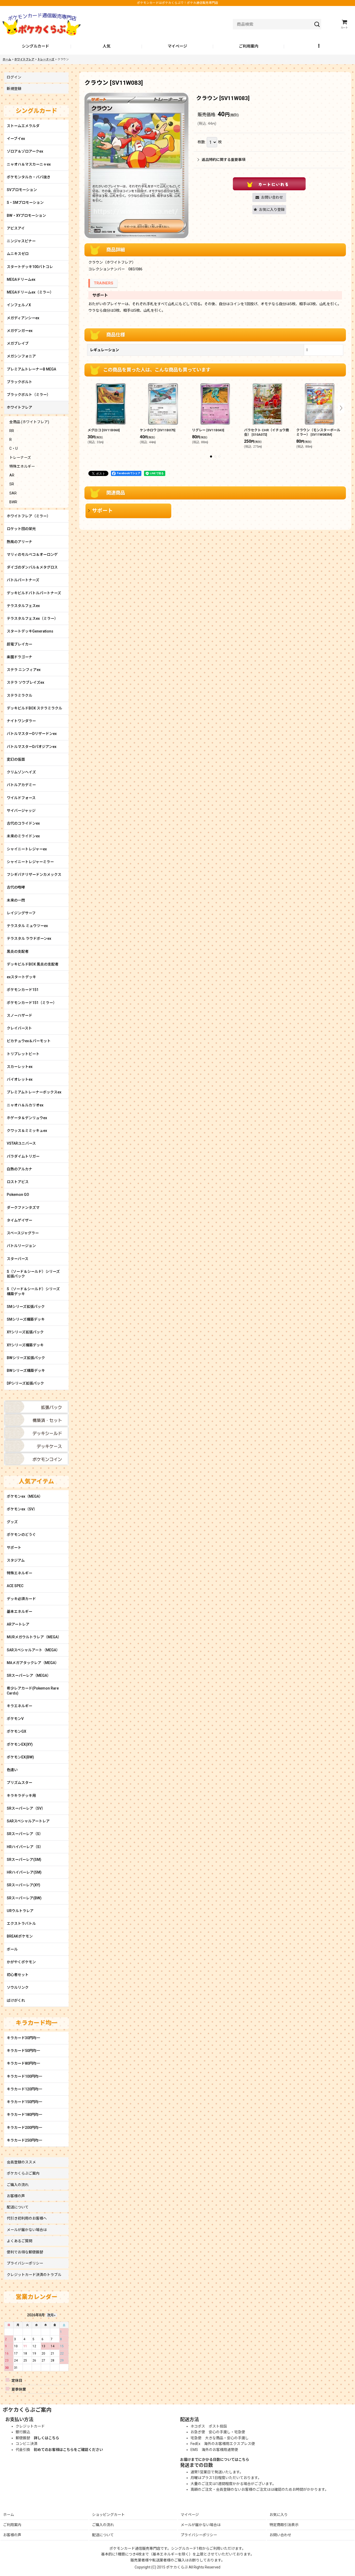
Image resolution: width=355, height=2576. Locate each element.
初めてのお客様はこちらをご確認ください (68, 2450)
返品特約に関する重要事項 (223, 160)
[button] (320, 47)
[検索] (317, 24)
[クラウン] (136, 165)
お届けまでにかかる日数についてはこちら (215, 2460)
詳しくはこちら (47, 2438)
